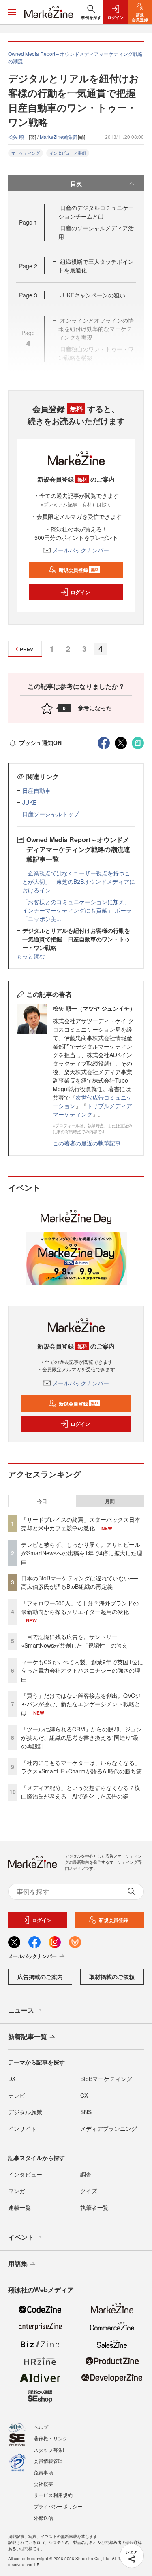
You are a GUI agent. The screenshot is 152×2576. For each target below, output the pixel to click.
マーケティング (26, 153)
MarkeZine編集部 (59, 137)
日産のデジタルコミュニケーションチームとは (96, 212)
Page (28, 222)
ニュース (21, 2010)
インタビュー (25, 2174)
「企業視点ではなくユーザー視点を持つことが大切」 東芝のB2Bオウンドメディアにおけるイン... (79, 881)
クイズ (89, 2191)
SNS (86, 2112)
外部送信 (43, 2518)
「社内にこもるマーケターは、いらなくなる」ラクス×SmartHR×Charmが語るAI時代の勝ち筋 (81, 1767)
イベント (21, 2237)
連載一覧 (19, 2207)
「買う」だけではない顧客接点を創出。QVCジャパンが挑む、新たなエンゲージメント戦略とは (81, 1704)
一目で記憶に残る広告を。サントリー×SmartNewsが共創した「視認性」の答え (74, 1641)
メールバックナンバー (81, 550)
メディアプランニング (109, 2128)
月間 (110, 1501)
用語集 (18, 2263)
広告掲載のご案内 (40, 1977)
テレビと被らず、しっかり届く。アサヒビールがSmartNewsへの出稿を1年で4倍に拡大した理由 (82, 1553)
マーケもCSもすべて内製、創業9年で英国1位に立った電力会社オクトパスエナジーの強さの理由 (82, 1670)
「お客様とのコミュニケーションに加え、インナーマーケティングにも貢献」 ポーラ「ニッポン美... (77, 910)
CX (84, 2095)
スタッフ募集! (49, 2450)
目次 (76, 183)
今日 (42, 1501)
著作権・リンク (51, 2438)
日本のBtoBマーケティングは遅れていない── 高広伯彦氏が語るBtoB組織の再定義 (79, 1582)
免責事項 (43, 2472)
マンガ (17, 2191)
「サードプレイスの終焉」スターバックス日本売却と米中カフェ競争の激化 (81, 1524)
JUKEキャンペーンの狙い (93, 295)
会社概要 (43, 2484)
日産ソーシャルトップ (51, 814)
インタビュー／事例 (68, 153)
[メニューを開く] (12, 12)
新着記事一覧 (28, 2036)
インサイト (22, 2128)
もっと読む (31, 956)
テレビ (17, 2095)
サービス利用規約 (53, 2495)
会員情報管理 (48, 2461)
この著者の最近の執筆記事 (87, 1143)
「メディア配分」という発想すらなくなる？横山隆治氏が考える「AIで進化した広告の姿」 (81, 1792)
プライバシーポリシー (58, 2506)
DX (12, 2079)
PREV (27, 649)
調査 (86, 2174)
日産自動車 (36, 790)
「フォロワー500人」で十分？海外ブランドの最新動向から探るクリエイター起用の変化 (80, 1607)
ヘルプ (41, 2427)
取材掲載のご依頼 (112, 1977)
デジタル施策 (25, 2112)
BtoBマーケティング (106, 2079)
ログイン (80, 592)
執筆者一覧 (94, 2207)
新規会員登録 (79, 570)
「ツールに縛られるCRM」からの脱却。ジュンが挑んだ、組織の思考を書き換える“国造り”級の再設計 (81, 1737)
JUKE (29, 802)
